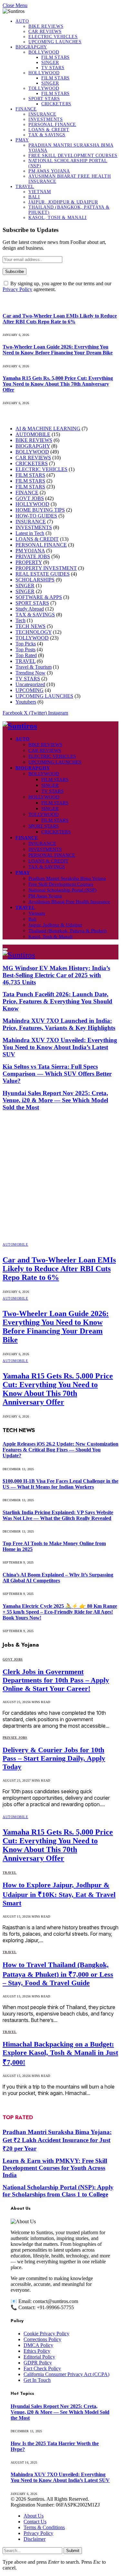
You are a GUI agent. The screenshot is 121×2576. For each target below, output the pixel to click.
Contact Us (35, 2522)
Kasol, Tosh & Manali (58, 218)
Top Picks (26, 644)
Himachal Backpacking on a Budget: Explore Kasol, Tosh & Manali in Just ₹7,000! (60, 2053)
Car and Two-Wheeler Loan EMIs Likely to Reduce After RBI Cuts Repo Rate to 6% (60, 319)
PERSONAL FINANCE (52, 125)
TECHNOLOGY (34, 632)
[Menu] (5, 949)
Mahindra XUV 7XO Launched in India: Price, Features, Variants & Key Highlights (59, 1024)
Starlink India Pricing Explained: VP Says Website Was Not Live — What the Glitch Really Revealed (58, 1515)
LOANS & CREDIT (49, 130)
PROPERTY (29, 562)
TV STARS (53, 68)
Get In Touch (37, 2380)
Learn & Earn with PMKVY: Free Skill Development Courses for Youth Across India (55, 2168)
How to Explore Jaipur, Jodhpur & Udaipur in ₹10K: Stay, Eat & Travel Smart (59, 1894)
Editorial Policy (39, 2357)
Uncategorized (30, 684)
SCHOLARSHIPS (35, 580)
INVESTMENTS (46, 119)
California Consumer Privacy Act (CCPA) (66, 2374)
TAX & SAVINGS (47, 135)
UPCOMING (30, 690)
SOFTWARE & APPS (39, 597)
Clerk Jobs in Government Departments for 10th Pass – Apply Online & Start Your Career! (56, 1680)
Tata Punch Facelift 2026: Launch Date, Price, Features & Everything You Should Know (57, 1001)
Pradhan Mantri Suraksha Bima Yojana (67, 878)
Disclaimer (35, 2539)
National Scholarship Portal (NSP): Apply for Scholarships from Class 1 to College (58, 2191)
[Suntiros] (60, 726)
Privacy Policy (17, 289)
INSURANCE (42, 114)
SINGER (50, 63)
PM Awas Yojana (49, 171)
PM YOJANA (30, 551)
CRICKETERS (56, 104)
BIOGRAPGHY (31, 47)
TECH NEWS (30, 626)
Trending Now (30, 673)
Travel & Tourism (34, 667)
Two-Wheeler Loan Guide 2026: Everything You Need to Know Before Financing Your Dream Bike (58, 350)
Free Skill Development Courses (73, 156)
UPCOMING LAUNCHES (55, 42)
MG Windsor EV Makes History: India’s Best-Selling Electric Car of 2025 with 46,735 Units (56, 975)
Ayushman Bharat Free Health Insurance (69, 902)
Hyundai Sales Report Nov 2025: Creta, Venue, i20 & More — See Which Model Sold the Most (55, 1100)
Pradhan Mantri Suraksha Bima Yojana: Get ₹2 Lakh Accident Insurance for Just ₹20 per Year (57, 2140)
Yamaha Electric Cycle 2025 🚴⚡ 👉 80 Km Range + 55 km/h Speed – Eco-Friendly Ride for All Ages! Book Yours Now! (60, 1612)
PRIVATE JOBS (33, 556)
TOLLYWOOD (44, 88)
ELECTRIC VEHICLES (53, 37)
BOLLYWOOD (44, 52)
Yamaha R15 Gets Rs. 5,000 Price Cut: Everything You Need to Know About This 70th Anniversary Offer (58, 384)
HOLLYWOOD (44, 73)
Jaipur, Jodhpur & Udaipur (63, 202)
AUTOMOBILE (33, 434)
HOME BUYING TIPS (40, 510)
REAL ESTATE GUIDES (43, 574)
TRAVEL (25, 187)
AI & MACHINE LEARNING (48, 429)
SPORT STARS (44, 99)
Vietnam (40, 192)
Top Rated (26, 655)
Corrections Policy (42, 2339)
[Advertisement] (60, 1176)
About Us (34, 2516)
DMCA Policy (38, 2345)
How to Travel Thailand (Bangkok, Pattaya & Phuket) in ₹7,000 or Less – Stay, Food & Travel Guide (58, 1974)
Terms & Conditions (44, 2527)
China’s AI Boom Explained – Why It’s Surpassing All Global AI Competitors (58, 1578)
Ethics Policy (37, 2351)
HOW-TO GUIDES (36, 516)
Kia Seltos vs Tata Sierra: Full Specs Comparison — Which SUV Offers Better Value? (57, 1074)
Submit (73, 2551)
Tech (20, 620)
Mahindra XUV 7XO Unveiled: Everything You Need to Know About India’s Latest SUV (60, 1047)
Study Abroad (30, 609)
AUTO (22, 21)
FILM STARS (55, 57)
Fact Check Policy (42, 2368)
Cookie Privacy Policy (46, 2334)
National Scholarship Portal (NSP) (62, 890)
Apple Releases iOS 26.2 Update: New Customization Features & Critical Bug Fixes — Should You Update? (60, 1450)
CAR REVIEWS (45, 31)
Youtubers (26, 702)
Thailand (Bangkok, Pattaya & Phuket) (67, 931)
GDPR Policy (38, 2363)
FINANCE (26, 109)
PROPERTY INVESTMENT (46, 568)
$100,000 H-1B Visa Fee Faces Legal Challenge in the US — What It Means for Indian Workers (60, 1484)
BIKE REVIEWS (46, 26)
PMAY (22, 140)
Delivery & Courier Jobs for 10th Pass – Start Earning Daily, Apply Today (54, 1758)
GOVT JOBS (30, 498)
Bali (34, 197)
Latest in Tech (30, 533)
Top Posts (25, 649)
